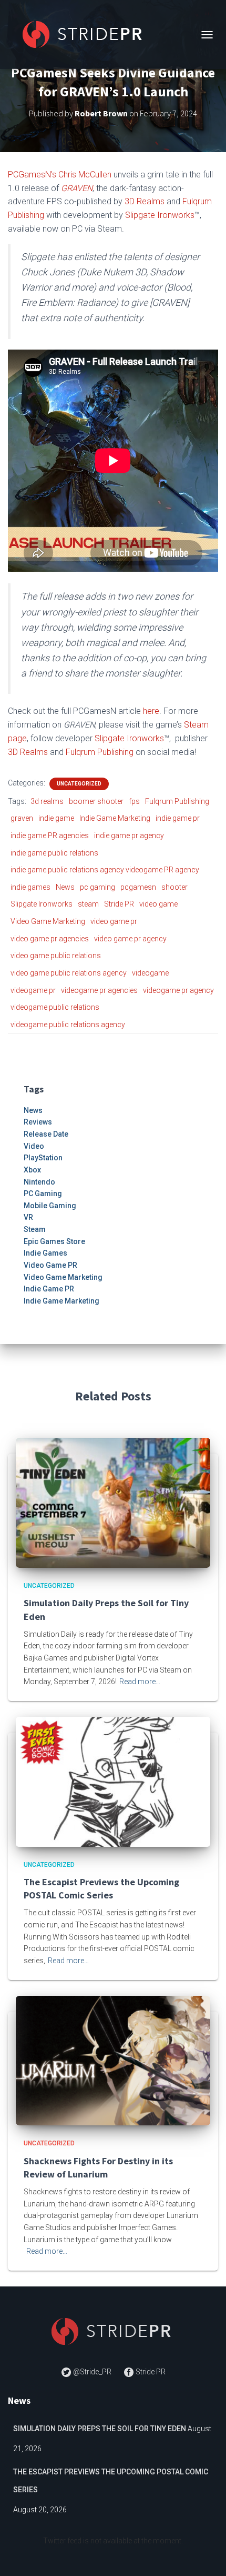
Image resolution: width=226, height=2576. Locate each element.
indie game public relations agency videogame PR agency (105, 870)
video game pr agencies (50, 939)
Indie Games (45, 1253)
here (151, 711)
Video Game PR (50, 1265)
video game (158, 904)
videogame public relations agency (68, 1025)
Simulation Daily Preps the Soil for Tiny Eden (100, 2429)
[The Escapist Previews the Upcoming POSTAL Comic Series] (113, 1781)
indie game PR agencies (50, 836)
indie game (56, 818)
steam (88, 904)
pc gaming (97, 887)
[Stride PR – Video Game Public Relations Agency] (88, 34)
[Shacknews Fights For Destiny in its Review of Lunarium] (113, 2060)
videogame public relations (55, 1007)
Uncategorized (79, 784)
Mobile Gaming (50, 1206)
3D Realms (145, 201)
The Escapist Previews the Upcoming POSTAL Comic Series (111, 2481)
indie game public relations (54, 853)
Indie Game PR (49, 1289)
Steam (35, 1229)
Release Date (46, 1134)
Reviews (38, 1122)
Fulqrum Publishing (100, 752)
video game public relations (56, 956)
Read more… (140, 1682)
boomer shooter (96, 801)
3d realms (47, 801)
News (65, 887)
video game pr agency (130, 939)
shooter (174, 887)
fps (134, 801)
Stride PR (119, 904)
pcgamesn (138, 887)
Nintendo (39, 1182)
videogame (150, 973)
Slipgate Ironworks (160, 215)
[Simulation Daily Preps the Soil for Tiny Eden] (113, 1502)
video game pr (114, 921)
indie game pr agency (129, 836)
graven (22, 818)
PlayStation (43, 1158)
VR (28, 1217)
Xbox (32, 1170)
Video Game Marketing (48, 921)
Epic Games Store (54, 1241)
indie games (30, 887)
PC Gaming (43, 1193)
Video (34, 1146)
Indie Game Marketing (115, 818)
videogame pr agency (178, 990)
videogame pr (33, 990)
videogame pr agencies (99, 990)
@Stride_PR (92, 2372)
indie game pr (178, 818)
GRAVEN (77, 188)
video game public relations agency (69, 973)
